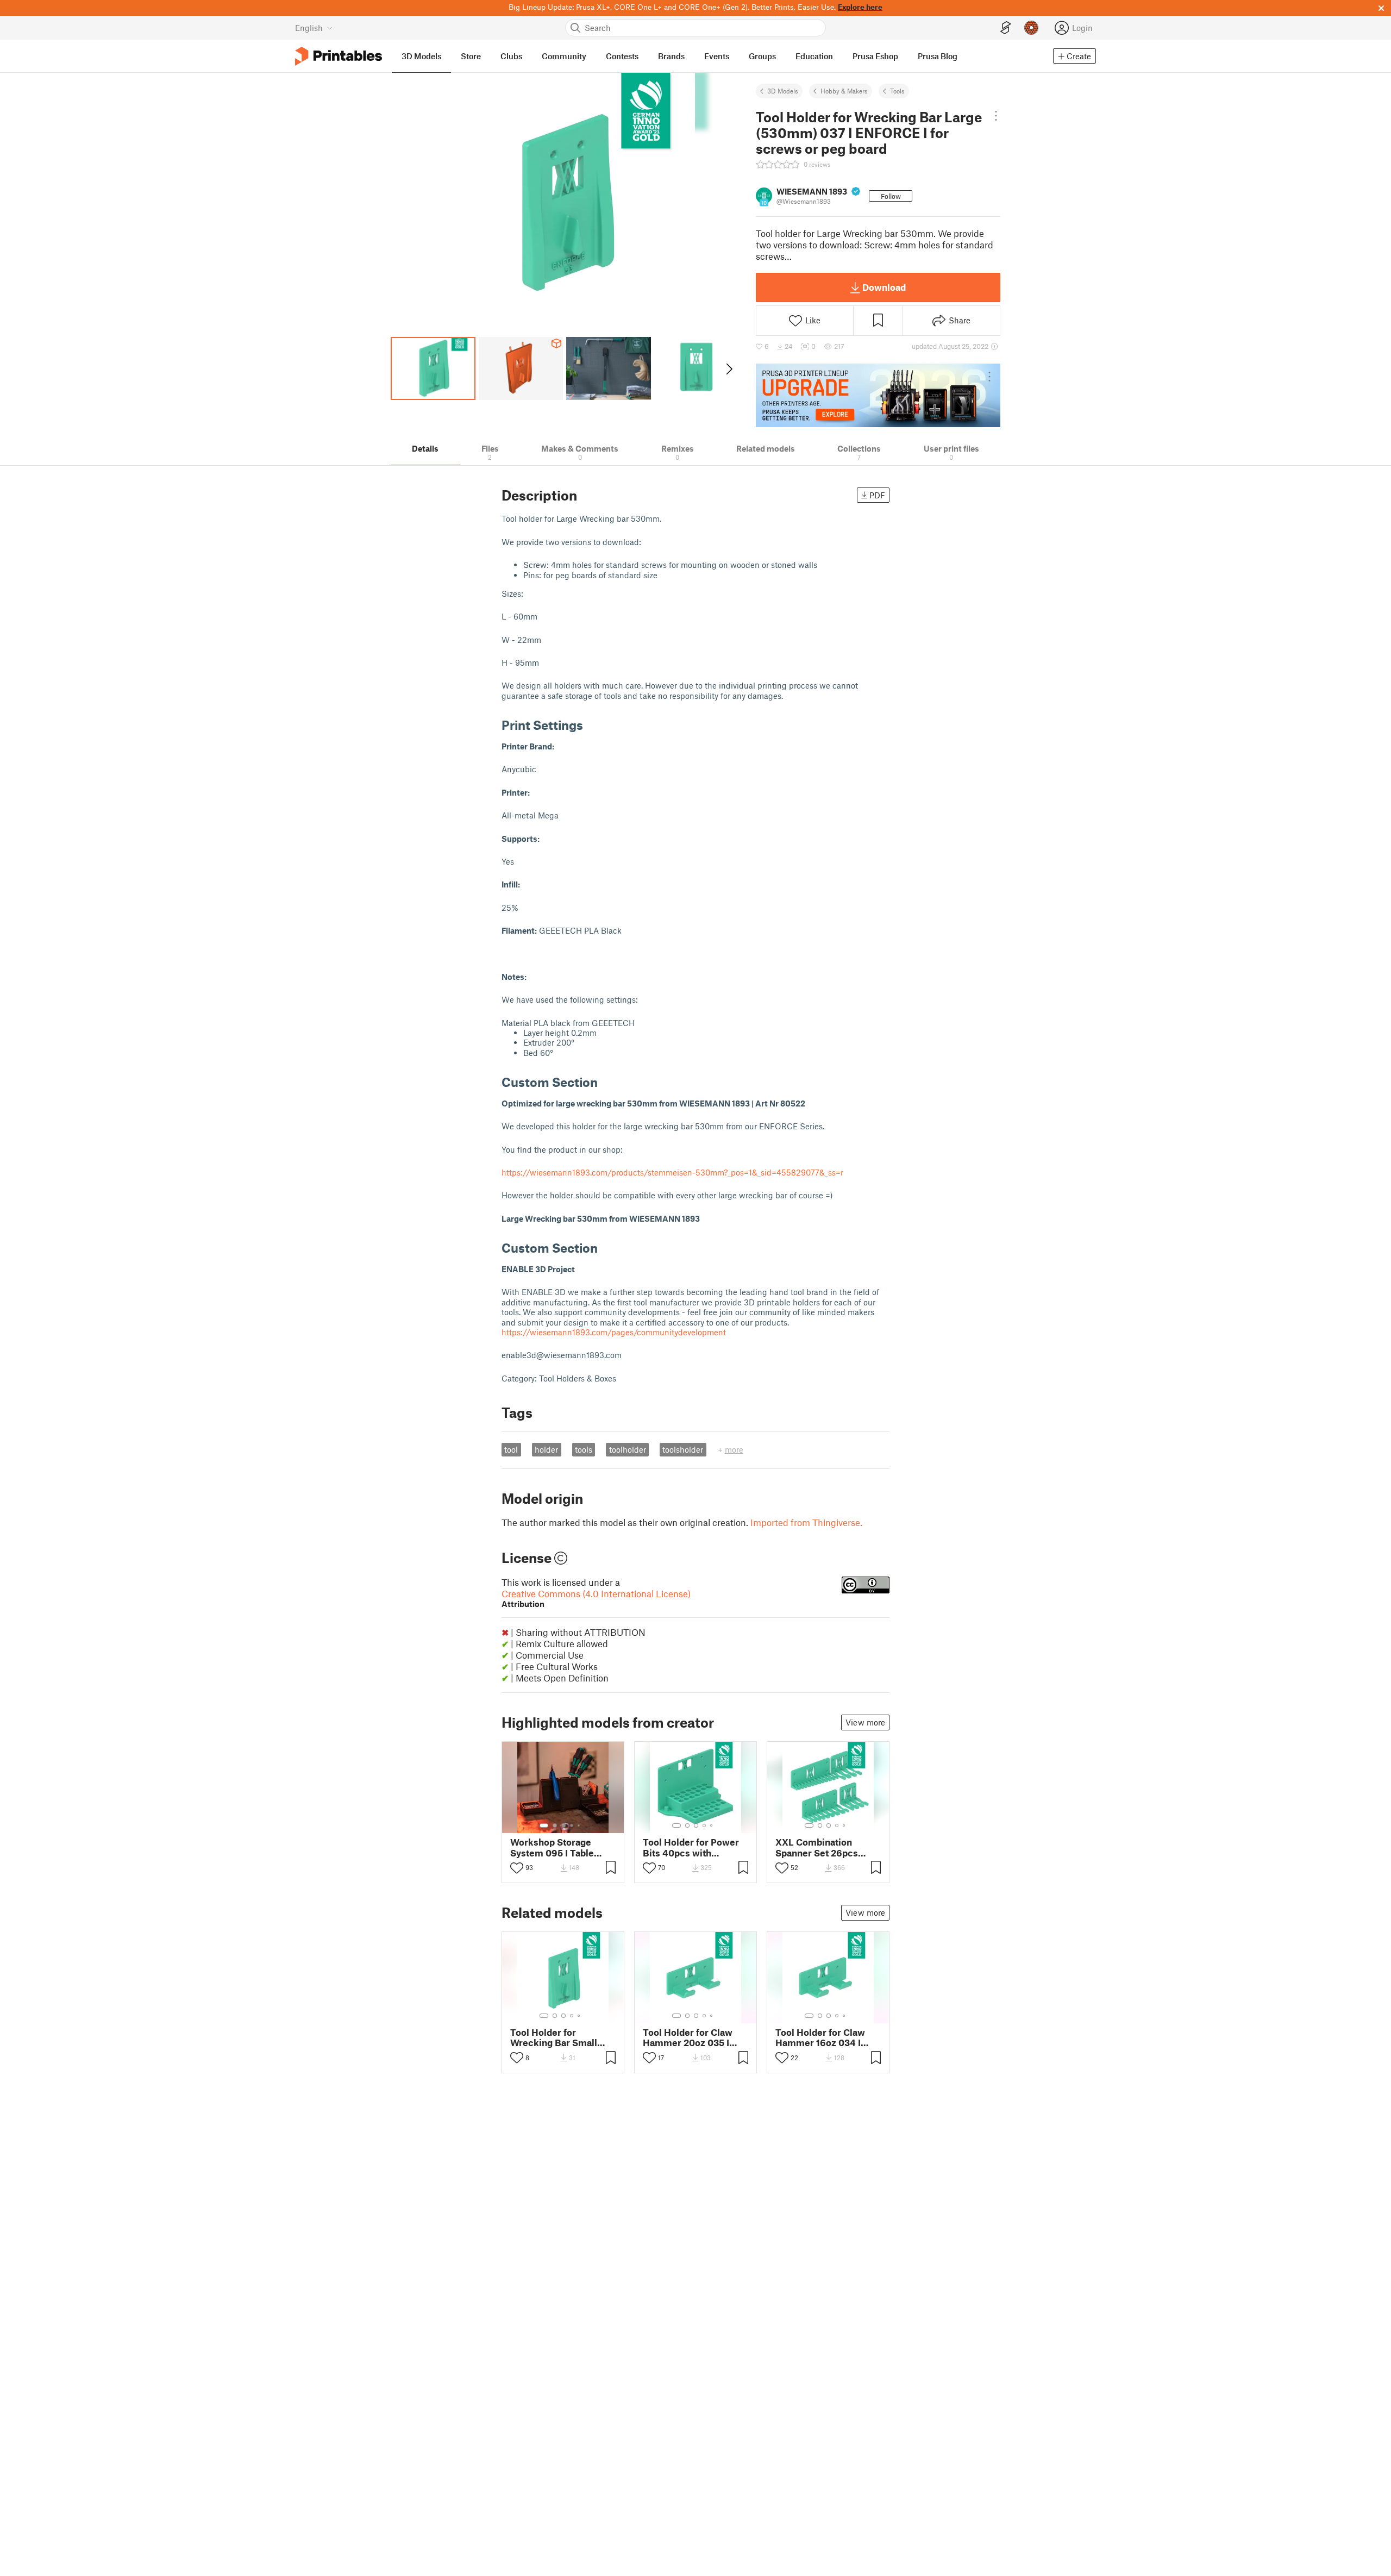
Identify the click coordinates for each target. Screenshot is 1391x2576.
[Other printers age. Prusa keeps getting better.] (878, 395)
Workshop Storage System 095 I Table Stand (552, 1847)
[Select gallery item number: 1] (544, 1825)
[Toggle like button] (517, 1868)
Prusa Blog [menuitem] (938, 56)
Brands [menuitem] (671, 56)
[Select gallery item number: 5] (580, 1825)
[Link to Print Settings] (591, 725)
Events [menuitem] (717, 56)
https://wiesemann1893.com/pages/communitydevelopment (614, 1332)
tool (511, 1449)
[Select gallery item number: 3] (563, 1825)
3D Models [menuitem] (421, 56)
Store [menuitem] (471, 56)
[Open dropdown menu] (996, 116)
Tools (897, 91)
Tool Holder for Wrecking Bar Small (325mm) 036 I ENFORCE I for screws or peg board (559, 2037)
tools (584, 1449)
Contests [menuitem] (622, 56)
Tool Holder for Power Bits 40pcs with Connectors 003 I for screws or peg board (691, 1847)
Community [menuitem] (564, 56)
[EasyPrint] (1006, 28)
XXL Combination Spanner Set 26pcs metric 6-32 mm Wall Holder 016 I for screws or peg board (826, 1847)
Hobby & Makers (844, 91)
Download (884, 287)
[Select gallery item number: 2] (555, 1825)
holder (546, 1449)
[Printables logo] (339, 56)
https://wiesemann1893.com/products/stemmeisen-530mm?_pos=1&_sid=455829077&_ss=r (672, 1172)
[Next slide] (728, 368)
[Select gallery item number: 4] (572, 1825)
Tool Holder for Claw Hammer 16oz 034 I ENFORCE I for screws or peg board (824, 2037)
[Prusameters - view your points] (1031, 28)
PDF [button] (877, 495)
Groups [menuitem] (762, 56)
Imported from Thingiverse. (806, 1522)
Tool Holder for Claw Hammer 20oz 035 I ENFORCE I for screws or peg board (691, 2037)
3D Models (783, 91)
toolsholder (683, 1449)
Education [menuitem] (814, 56)
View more (865, 1722)
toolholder (628, 1449)
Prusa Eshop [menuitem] (875, 56)
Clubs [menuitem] (511, 56)
